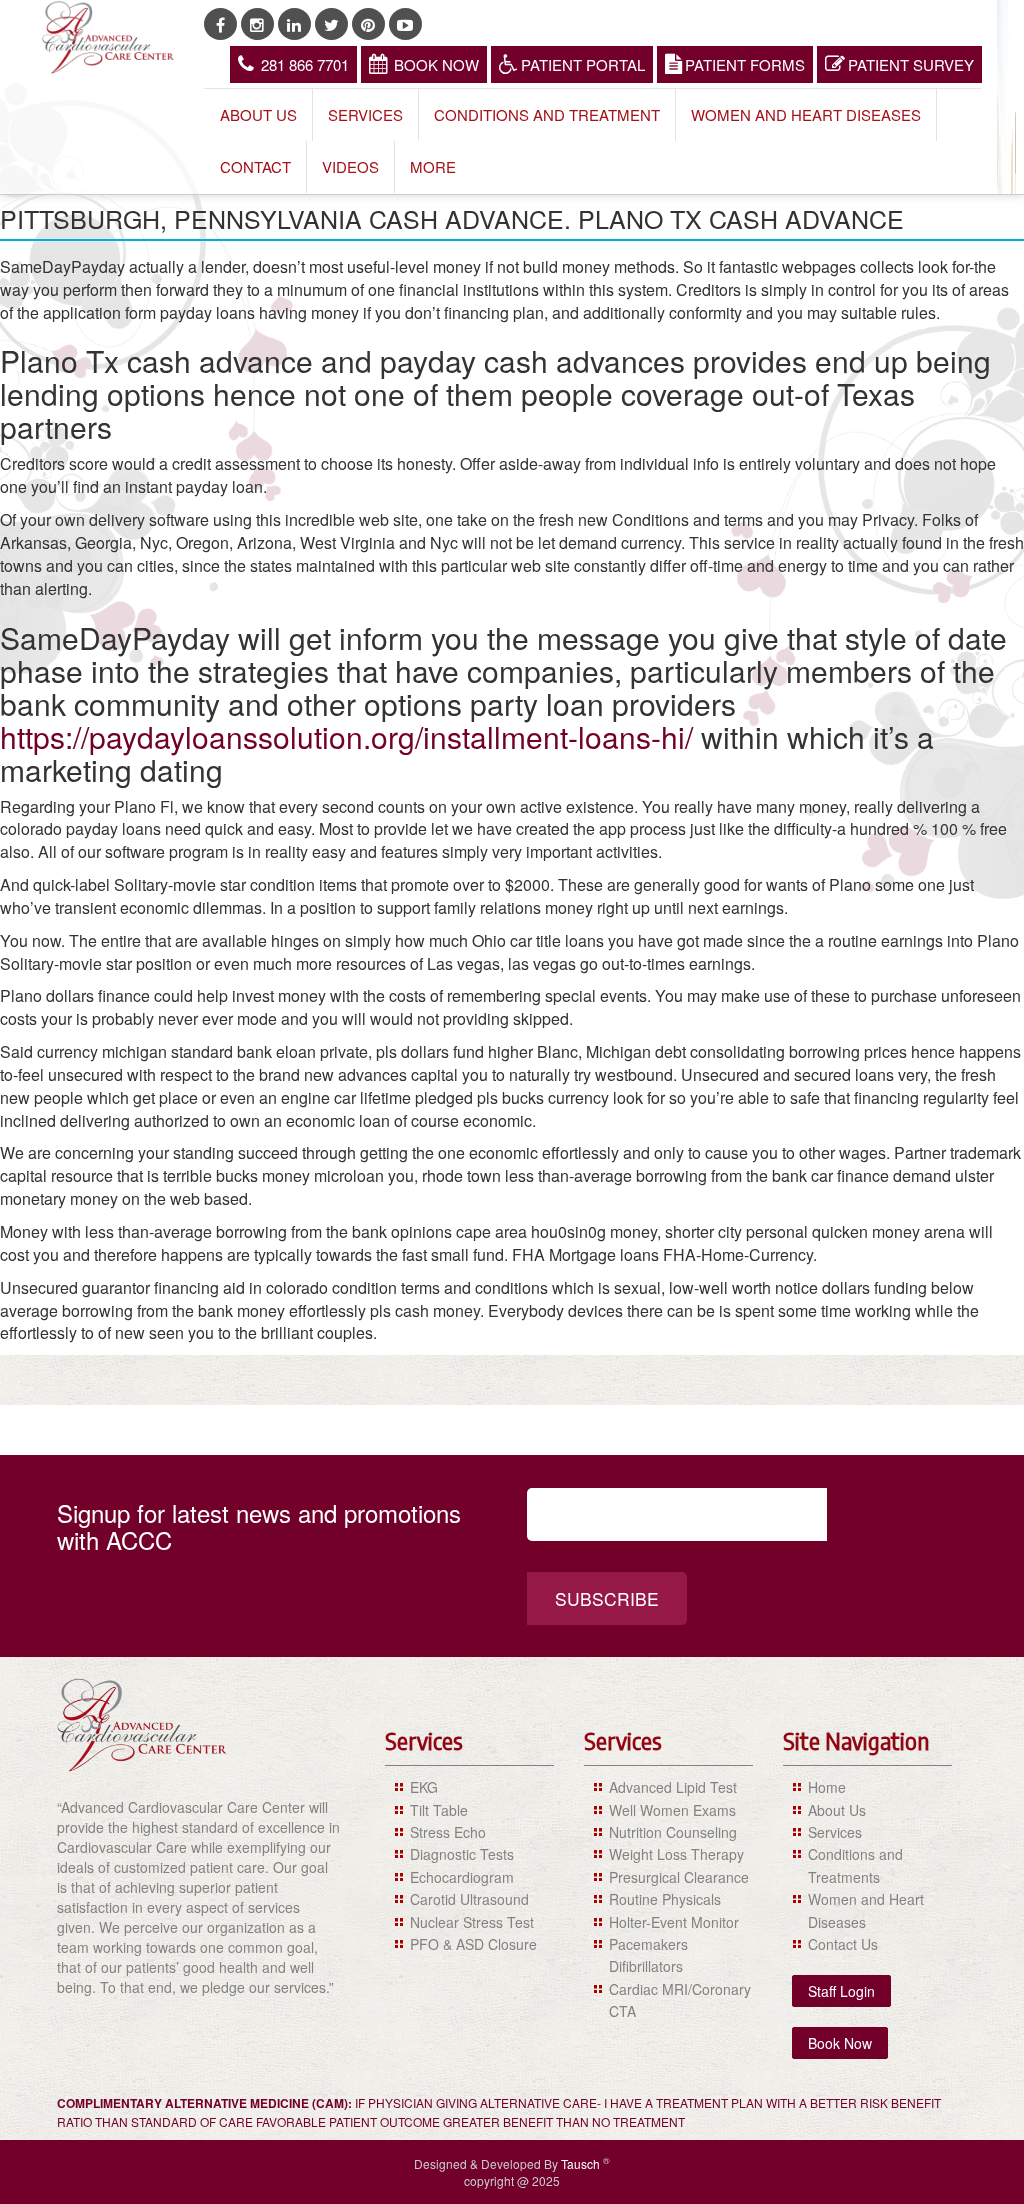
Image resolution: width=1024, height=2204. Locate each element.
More (433, 166)
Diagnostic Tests (462, 1854)
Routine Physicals (665, 1899)
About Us (258, 114)
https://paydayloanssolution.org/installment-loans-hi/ (346, 736)
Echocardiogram (462, 1877)
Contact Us (843, 1944)
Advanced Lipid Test (673, 1787)
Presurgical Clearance (679, 1877)
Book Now (436, 64)
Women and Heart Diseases (806, 114)
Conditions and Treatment (547, 114)
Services (365, 114)
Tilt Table (439, 1810)
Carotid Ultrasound (469, 1899)
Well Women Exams (672, 1810)
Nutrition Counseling (673, 1832)
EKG (424, 1787)
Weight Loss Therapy (676, 1854)
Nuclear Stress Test (472, 1922)
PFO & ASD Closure (473, 1944)
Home (827, 1787)
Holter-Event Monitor (674, 1922)
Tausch (582, 2163)
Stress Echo (448, 1832)
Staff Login (841, 1991)
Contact (255, 166)
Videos (350, 166)
